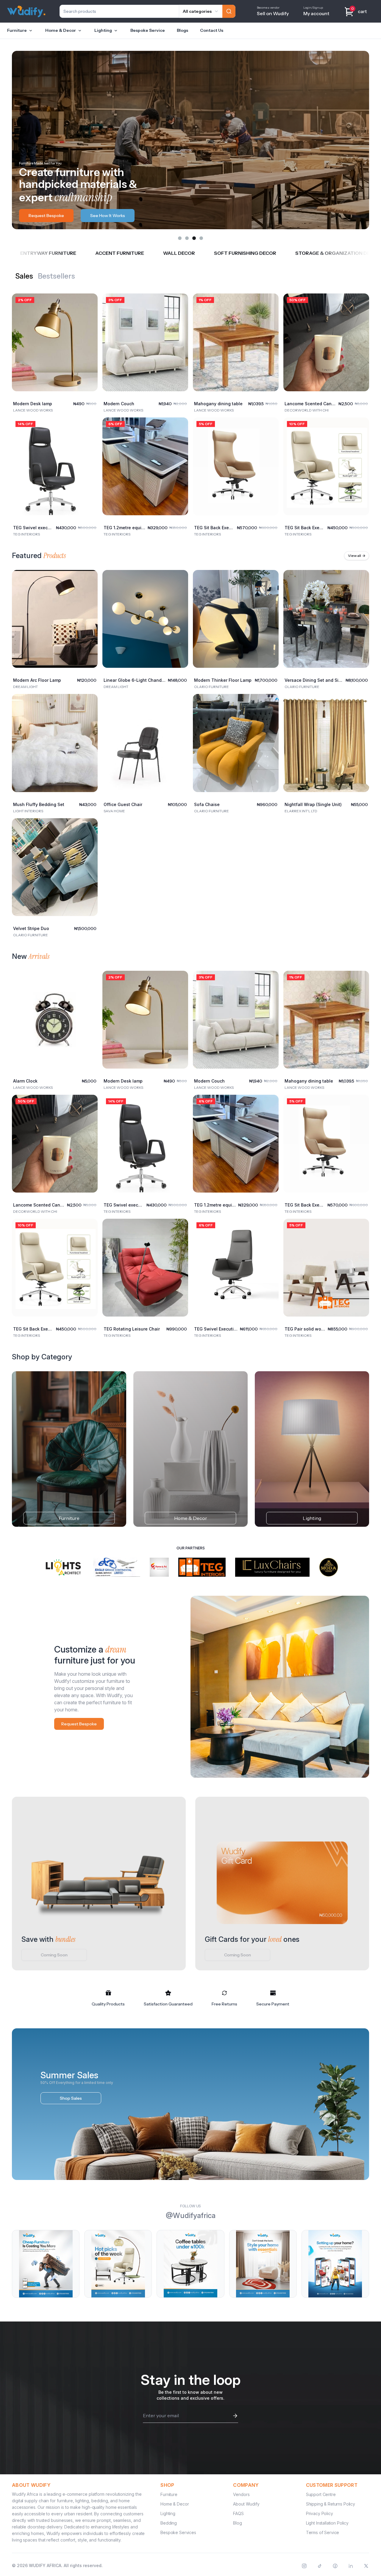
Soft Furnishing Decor (150, 253)
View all (357, 556)
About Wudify (246, 2504)
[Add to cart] (88, 382)
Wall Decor (84, 253)
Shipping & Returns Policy (331, 2504)
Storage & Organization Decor (243, 253)
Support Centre (321, 2494)
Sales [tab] (24, 276)
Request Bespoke (79, 1724)
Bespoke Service (148, 30)
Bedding (169, 2523)
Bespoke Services (178, 2532)
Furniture (17, 30)
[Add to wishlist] (88, 303)
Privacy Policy (320, 2513)
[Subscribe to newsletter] (235, 2416)
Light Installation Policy (327, 2523)
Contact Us (212, 30)
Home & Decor (61, 30)
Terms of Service (323, 2532)
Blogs (182, 30)
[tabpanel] (190, 410)
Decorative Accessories (338, 253)
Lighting (103, 30)
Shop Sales (71, 2098)
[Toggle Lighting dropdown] (116, 31)
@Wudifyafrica (191, 2215)
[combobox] (201, 11)
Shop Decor (40, 216)
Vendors (241, 2494)
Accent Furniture (25, 253)
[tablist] (45, 276)
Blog (237, 2523)
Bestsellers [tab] (56, 276)
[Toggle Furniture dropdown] (31, 31)
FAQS (238, 2513)
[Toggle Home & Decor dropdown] (80, 31)
